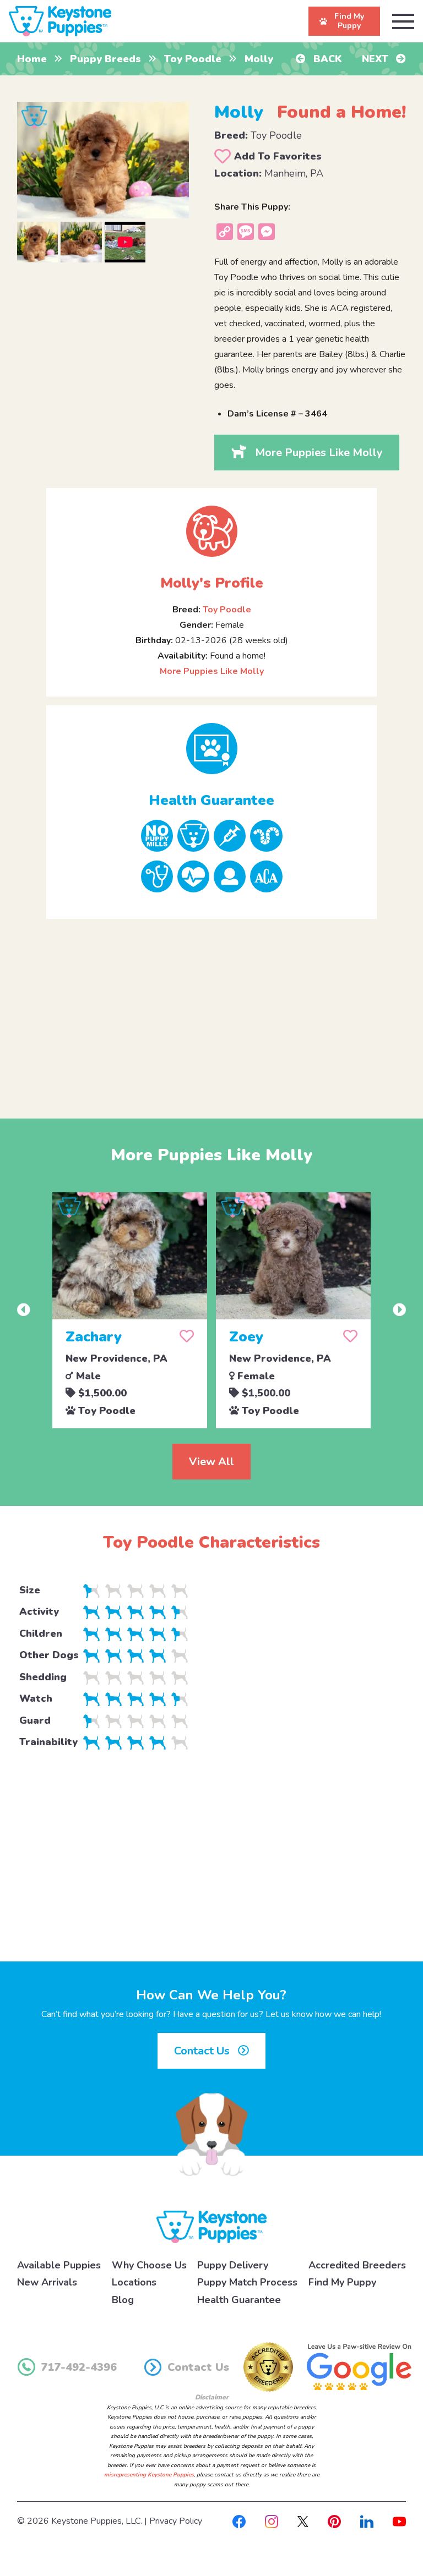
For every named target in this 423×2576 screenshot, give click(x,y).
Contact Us (203, 2051)
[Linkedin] (367, 2521)
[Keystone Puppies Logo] (211, 2226)
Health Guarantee (239, 2300)
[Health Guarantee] (211, 749)
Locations (134, 2282)
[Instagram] (272, 2521)
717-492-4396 (79, 2367)
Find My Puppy (342, 2282)
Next (376, 59)
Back (326, 59)
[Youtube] (399, 2521)
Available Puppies (59, 2265)
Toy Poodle (193, 59)
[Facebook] (239, 2521)
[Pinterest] (334, 2521)
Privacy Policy (176, 2521)
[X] (303, 2521)
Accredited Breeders (357, 2265)
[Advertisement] (212, 1010)
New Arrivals (47, 2282)
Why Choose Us (149, 2265)
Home (32, 59)
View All (211, 1462)
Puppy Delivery (233, 2265)
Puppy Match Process (247, 2282)
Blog (123, 2300)
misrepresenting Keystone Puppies (149, 2475)
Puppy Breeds (105, 59)
